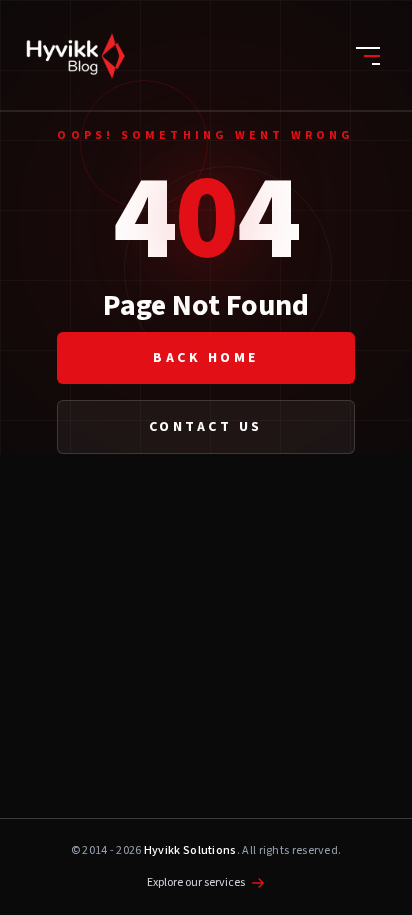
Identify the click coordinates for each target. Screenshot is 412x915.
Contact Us (206, 427)
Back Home (206, 358)
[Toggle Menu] (368, 56)
